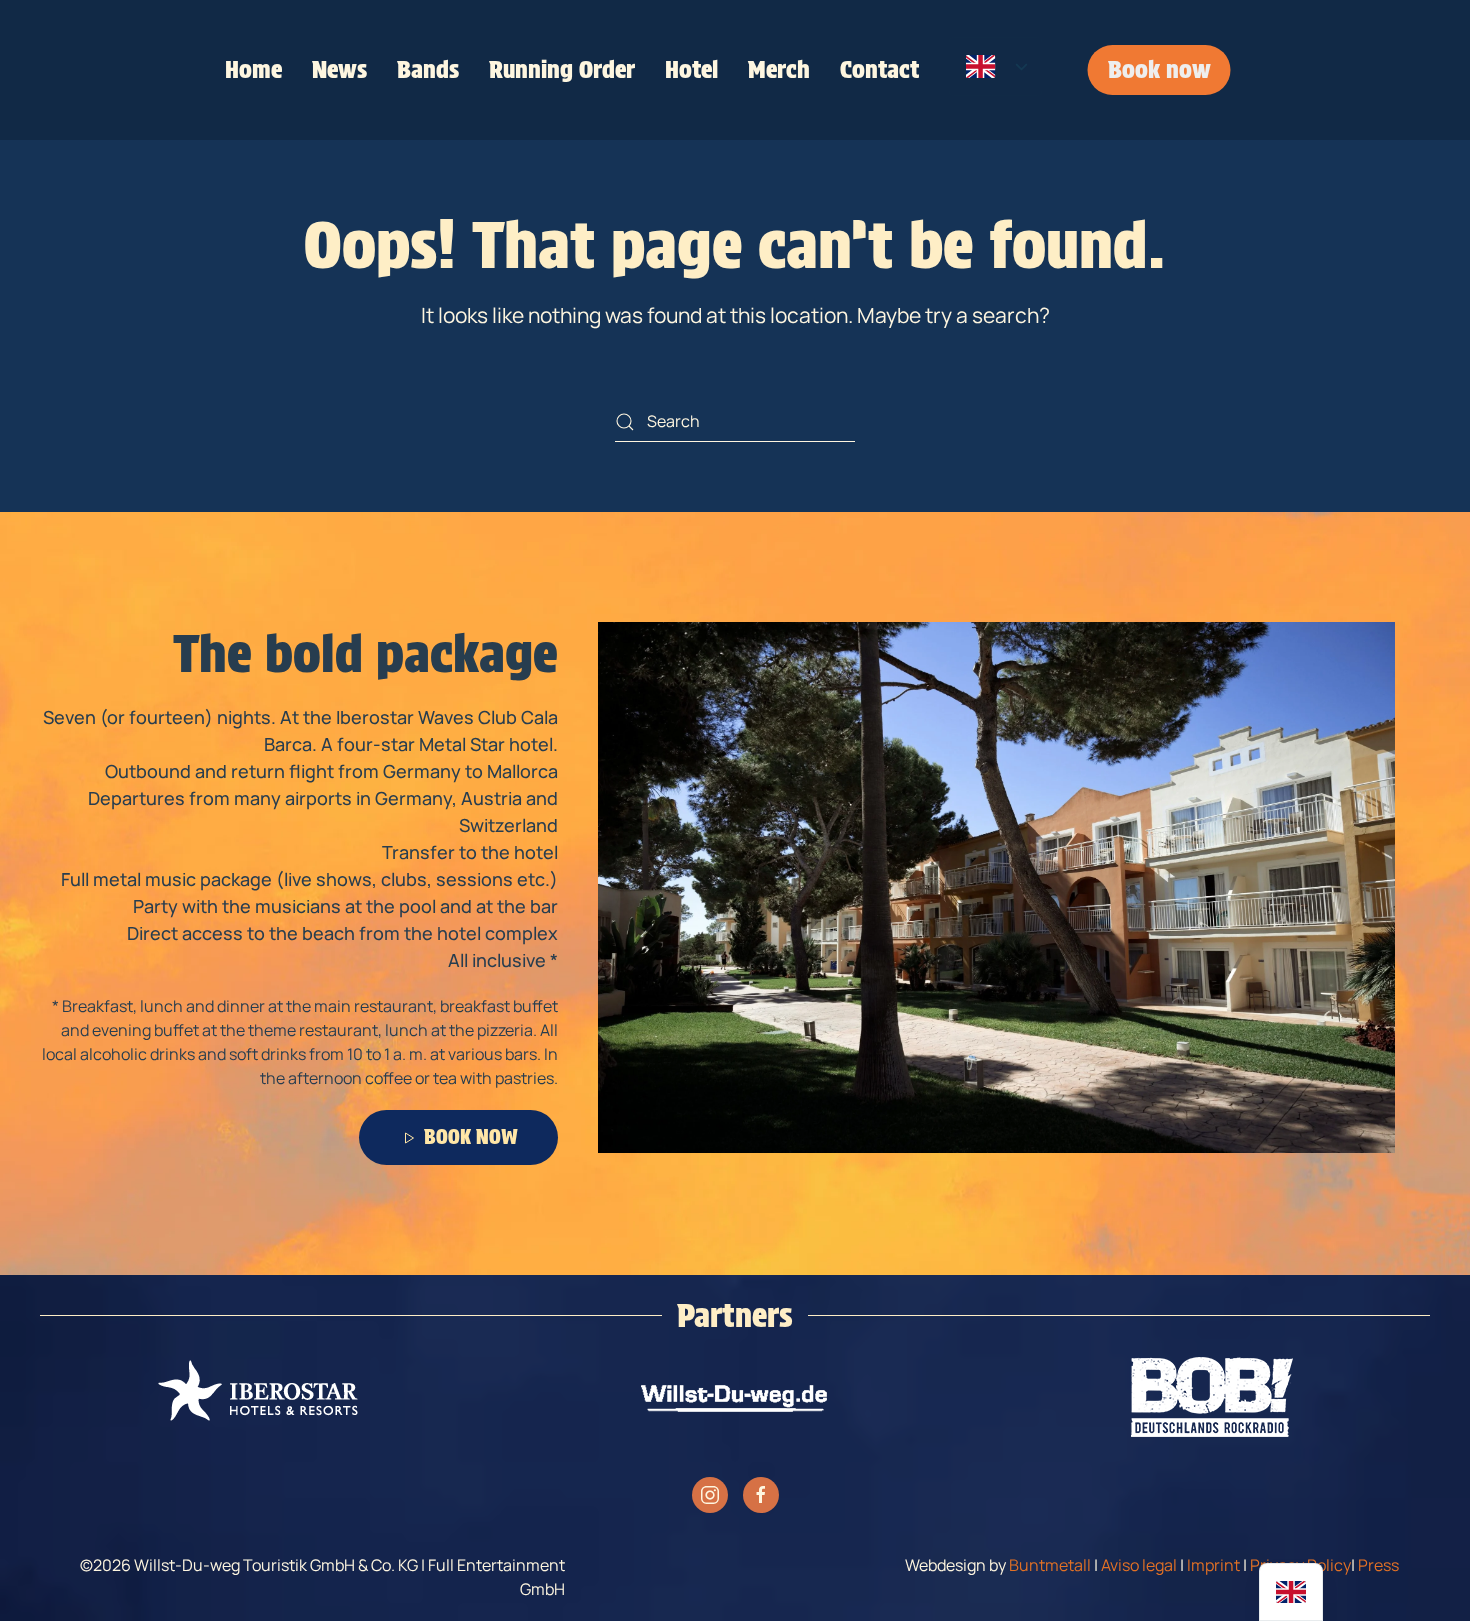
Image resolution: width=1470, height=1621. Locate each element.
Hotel (691, 69)
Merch (779, 69)
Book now (1159, 69)
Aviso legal (1139, 1565)
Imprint (1213, 1565)
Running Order (562, 69)
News (339, 69)
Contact (879, 69)
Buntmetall (1050, 1565)
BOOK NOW (471, 1137)
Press (1378, 1565)
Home (253, 69)
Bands (428, 69)
